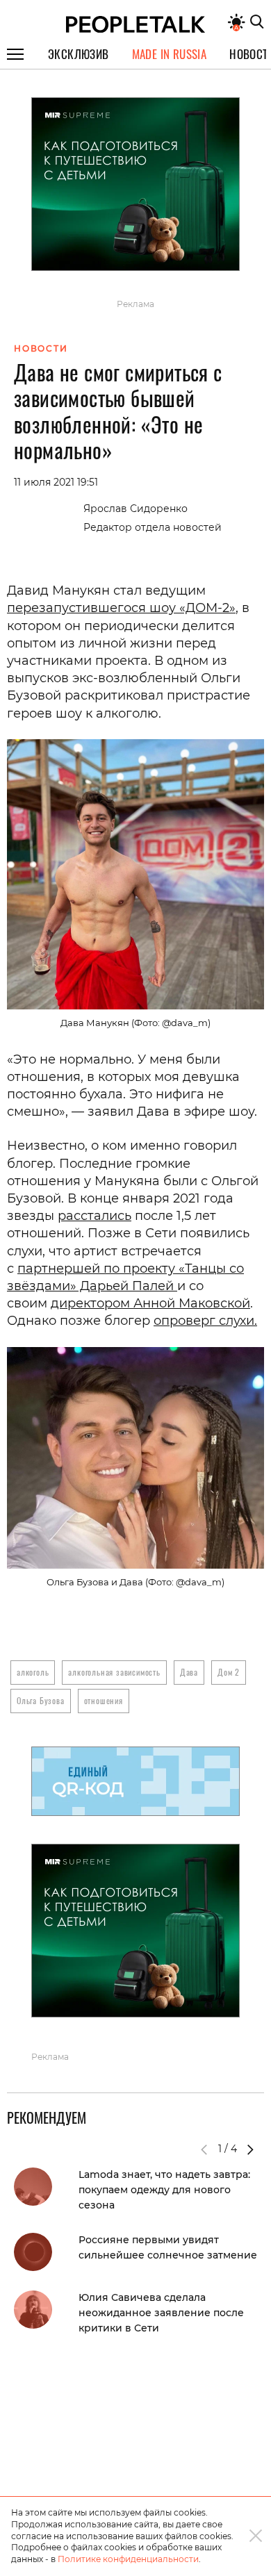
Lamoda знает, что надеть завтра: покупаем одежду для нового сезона (164, 2190)
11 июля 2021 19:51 (56, 482)
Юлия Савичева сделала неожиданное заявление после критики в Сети (161, 2313)
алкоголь (33, 1672)
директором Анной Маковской (150, 1303)
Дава (189, 1672)
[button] (250, 2149)
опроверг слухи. (205, 1321)
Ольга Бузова (41, 1700)
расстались (95, 1216)
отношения (104, 1700)
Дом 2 (229, 1672)
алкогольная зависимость (114, 1672)
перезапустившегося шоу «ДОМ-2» (121, 608)
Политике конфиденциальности (128, 2559)
